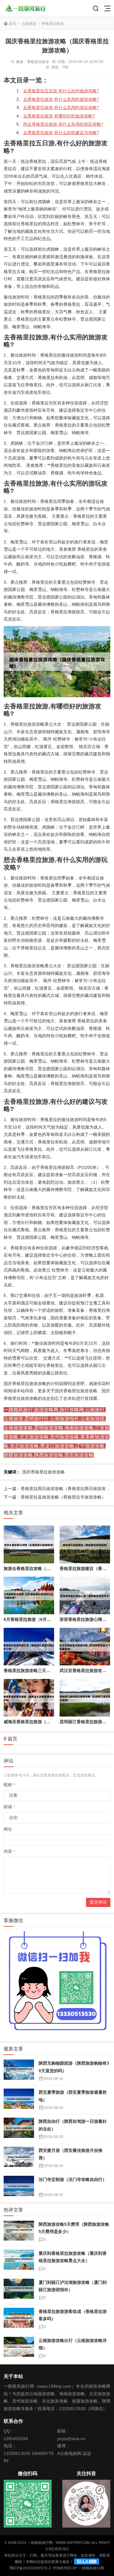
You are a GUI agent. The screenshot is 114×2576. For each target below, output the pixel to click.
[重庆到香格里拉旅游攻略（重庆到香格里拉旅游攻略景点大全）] (19, 2261)
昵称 (9, 1785)
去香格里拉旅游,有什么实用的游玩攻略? (61, 107)
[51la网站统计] (87, 2562)
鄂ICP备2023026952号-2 (30, 2568)
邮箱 (9, 1807)
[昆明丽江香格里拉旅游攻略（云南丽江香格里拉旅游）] (85, 1698)
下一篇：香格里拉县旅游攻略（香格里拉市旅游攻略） (55, 1497)
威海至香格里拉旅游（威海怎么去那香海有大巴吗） (53, 1722)
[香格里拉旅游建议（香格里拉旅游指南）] (85, 1544)
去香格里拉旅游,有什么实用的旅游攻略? (61, 99)
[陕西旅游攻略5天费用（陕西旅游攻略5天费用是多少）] (19, 2232)
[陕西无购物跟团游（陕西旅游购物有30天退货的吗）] (19, 2071)
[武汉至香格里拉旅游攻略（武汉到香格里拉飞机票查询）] (85, 1647)
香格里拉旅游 (53, 24)
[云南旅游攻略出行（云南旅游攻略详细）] (19, 2348)
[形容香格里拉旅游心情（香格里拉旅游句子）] (85, 1596)
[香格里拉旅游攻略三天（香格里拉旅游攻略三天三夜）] (29, 1647)
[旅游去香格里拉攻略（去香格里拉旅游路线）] (29, 1544)
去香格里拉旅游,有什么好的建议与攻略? (61, 133)
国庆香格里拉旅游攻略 (43, 1472)
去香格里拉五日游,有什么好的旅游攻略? (61, 91)
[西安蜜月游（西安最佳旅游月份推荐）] (19, 2158)
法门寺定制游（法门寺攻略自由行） (73, 2179)
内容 (9, 1851)
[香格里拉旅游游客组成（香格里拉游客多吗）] (19, 2319)
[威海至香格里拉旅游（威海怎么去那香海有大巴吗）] (29, 1698)
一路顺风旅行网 (91, 2568)
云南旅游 (29, 24)
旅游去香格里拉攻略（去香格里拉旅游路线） (46, 1568)
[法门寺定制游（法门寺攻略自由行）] (19, 2187)
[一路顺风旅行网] (26, 8)
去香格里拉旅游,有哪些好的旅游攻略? (59, 116)
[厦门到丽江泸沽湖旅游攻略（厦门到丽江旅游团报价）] (19, 2290)
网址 (8, 1829)
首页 (12, 24)
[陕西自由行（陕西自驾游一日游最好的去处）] (19, 2129)
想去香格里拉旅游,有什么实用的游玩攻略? (63, 124)
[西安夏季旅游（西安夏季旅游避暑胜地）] (19, 2100)
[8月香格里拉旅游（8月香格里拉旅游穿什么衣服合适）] (29, 1596)
